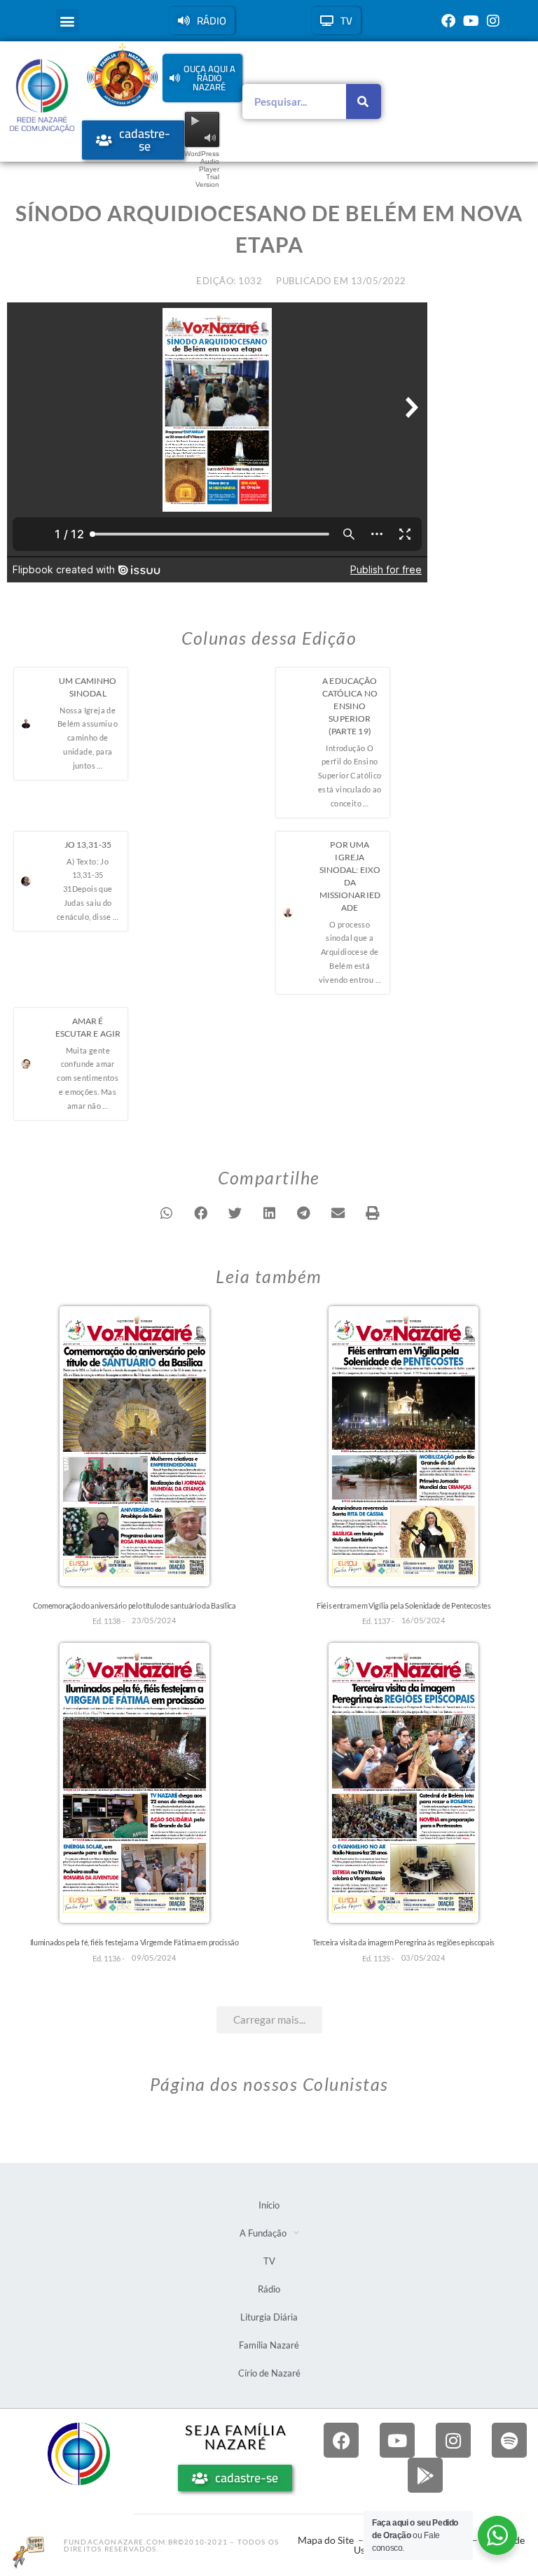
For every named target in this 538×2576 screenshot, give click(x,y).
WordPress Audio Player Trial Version (202, 169)
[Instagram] (493, 21)
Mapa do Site (326, 2540)
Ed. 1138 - (109, 1621)
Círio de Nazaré (269, 2373)
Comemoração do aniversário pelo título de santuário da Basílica (134, 1605)
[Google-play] (425, 2475)
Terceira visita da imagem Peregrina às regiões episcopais (403, 1942)
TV (269, 2261)
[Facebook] (448, 21)
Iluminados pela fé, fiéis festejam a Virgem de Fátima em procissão (134, 1942)
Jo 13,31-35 (88, 845)
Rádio (269, 2289)
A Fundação (263, 2233)
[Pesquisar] (364, 101)
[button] (68, 21)
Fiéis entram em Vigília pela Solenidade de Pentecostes (404, 1605)
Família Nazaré (269, 2345)
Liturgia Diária (269, 2317)
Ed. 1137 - (378, 1621)
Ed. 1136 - (109, 1958)
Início (269, 2205)
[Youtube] (471, 21)
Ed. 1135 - (378, 1958)
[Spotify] (509, 2440)
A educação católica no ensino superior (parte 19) (350, 706)
